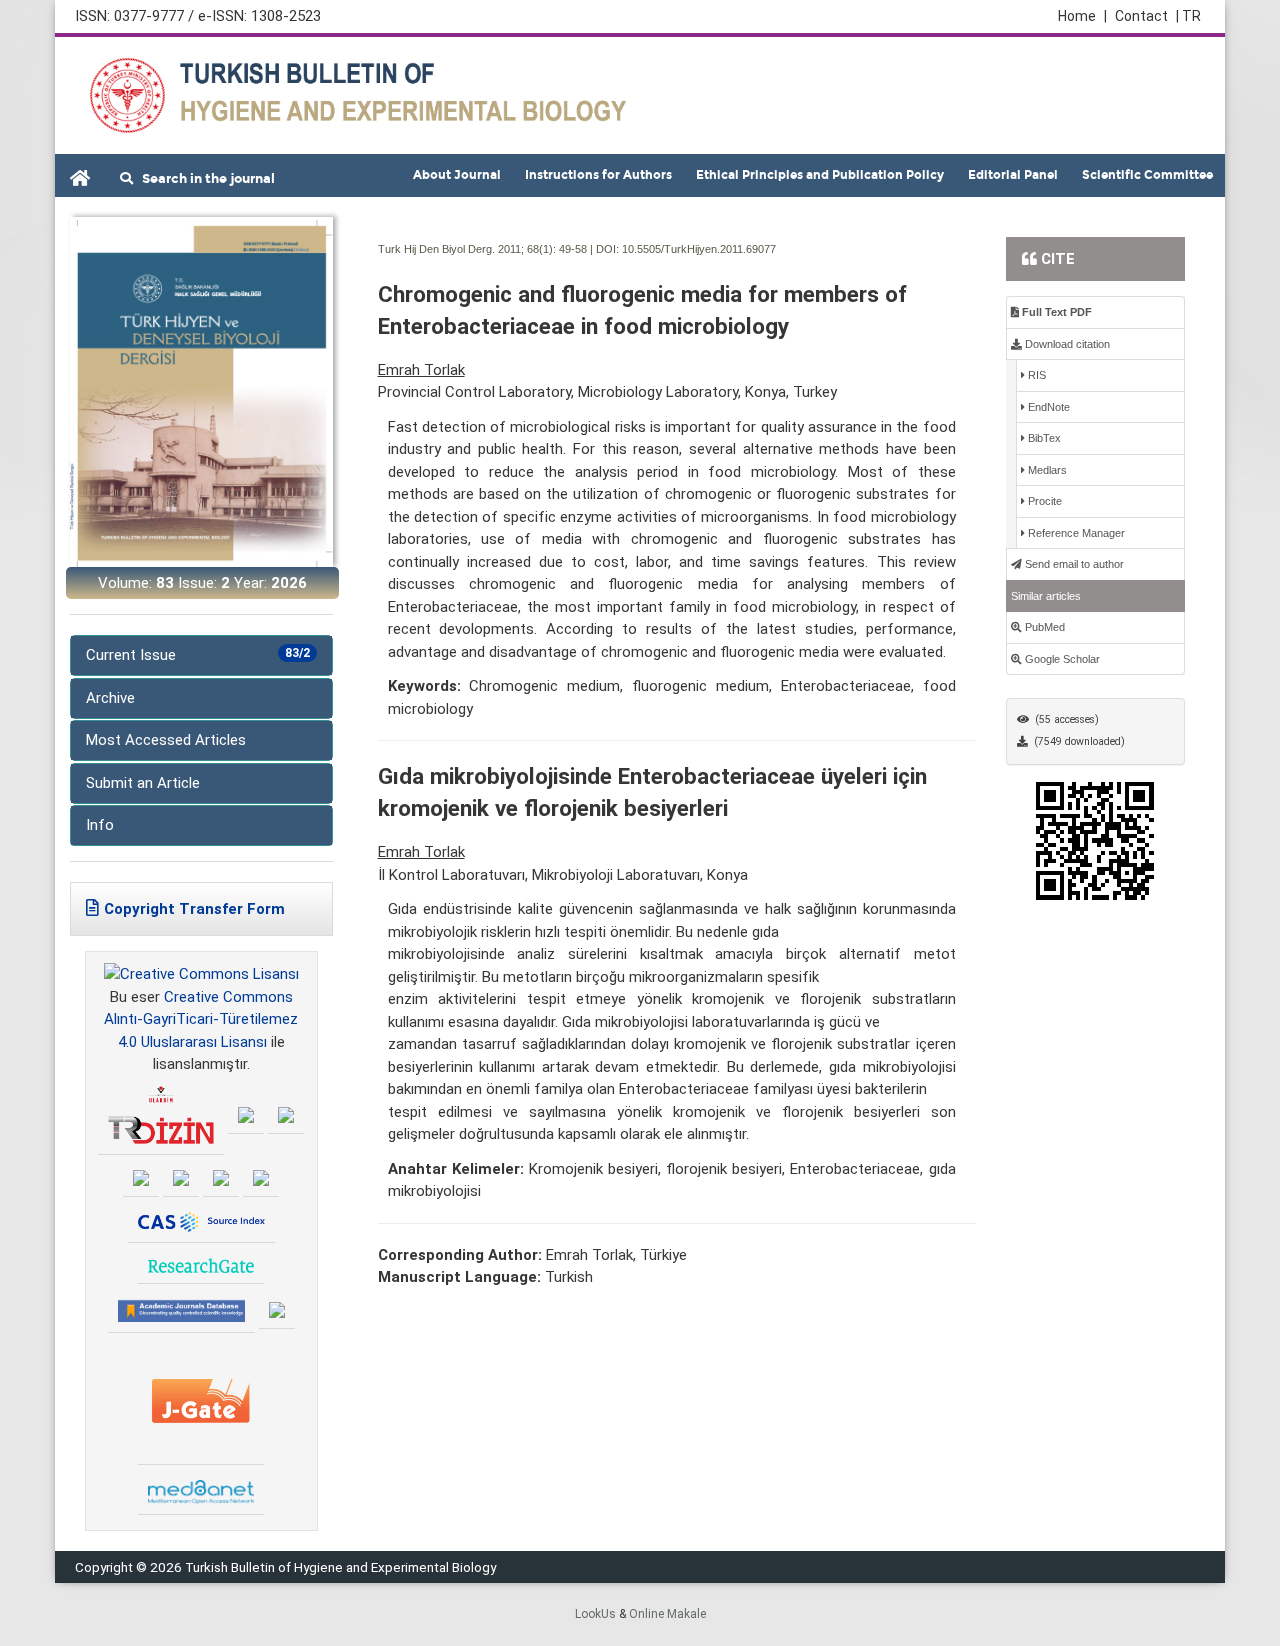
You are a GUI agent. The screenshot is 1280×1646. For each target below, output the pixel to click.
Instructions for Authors (598, 175)
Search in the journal (204, 179)
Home (1082, 16)
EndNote (1047, 407)
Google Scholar (1061, 659)
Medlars (1046, 470)
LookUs (595, 1614)
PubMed (1043, 627)
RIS (1035, 375)
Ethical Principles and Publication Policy (820, 175)
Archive (110, 698)
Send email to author (1073, 564)
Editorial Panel (1013, 175)
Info (100, 825)
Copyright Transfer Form (194, 909)
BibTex (1043, 438)
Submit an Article (143, 783)
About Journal (457, 175)
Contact (1141, 16)
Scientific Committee (1147, 175)
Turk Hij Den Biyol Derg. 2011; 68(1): (467, 249)
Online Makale (667, 1614)
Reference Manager (1075, 533)
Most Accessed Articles (166, 740)
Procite (1043, 501)
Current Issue (198, 655)
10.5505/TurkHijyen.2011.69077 (699, 249)
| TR (1188, 16)
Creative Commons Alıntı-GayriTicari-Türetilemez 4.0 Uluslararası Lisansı (201, 1019)
